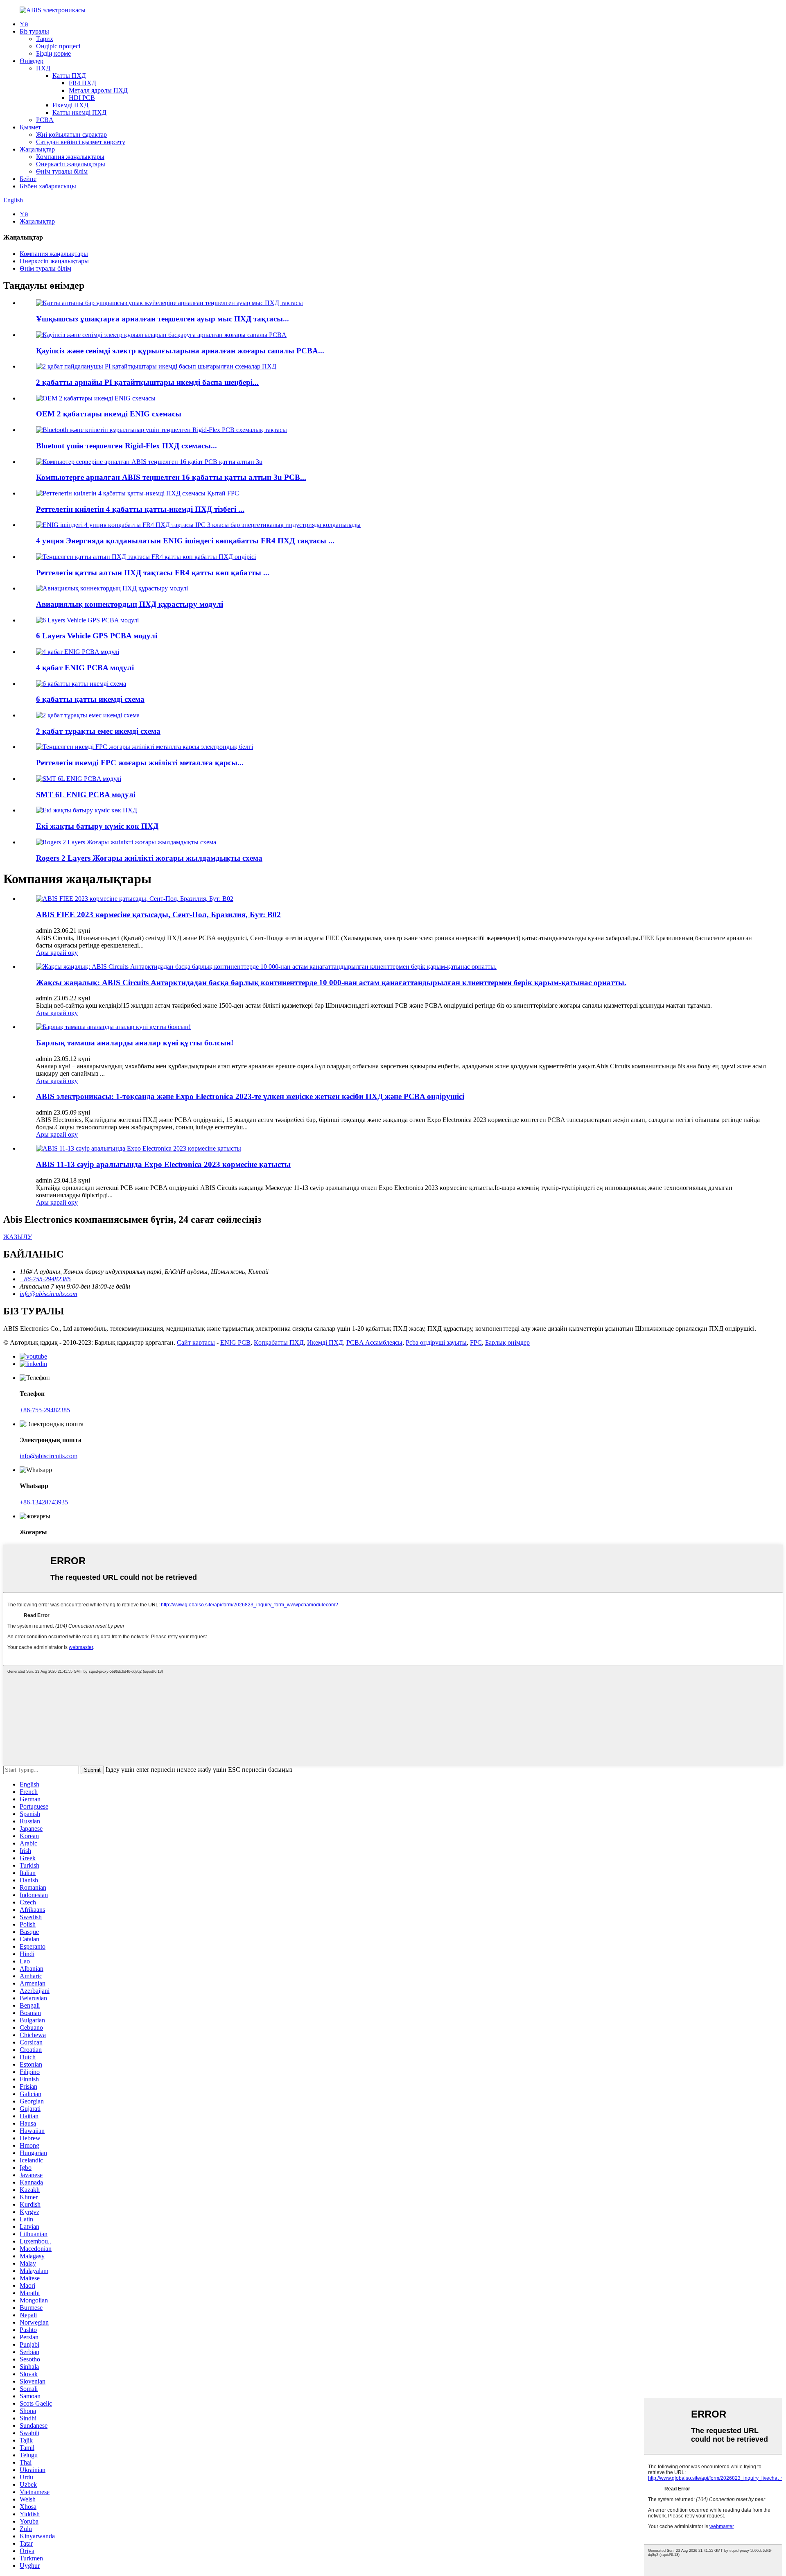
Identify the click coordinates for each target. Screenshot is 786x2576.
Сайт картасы (196, 1342)
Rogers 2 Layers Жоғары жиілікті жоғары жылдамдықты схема (149, 858)
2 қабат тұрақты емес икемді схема (98, 731)
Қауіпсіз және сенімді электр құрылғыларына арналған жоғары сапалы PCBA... (180, 351)
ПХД (43, 68)
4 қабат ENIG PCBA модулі (85, 668)
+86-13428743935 (44, 1502)
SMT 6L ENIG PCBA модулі (86, 795)
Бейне (28, 179)
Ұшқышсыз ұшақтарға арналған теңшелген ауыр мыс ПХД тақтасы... (163, 319)
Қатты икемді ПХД (79, 112)
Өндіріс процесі (58, 46)
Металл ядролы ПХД (98, 90)
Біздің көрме (53, 53)
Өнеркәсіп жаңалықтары (71, 164)
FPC (476, 1342)
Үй (24, 24)
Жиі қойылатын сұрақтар (71, 135)
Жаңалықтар (37, 149)
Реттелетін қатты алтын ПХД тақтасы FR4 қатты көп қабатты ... (153, 573)
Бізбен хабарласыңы (48, 186)
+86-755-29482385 (45, 1410)
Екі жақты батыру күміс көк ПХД (97, 826)
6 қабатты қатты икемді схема (90, 699)
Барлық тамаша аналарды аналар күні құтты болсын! (135, 1043)
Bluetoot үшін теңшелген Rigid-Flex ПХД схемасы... (126, 446)
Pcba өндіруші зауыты (436, 1342)
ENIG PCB (235, 1342)
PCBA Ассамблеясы (374, 1342)
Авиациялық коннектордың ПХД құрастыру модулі (130, 604)
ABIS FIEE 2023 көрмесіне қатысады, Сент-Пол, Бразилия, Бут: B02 (158, 915)
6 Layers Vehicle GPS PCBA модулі (97, 636)
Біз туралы (34, 31)
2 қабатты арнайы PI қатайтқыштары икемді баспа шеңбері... (147, 382)
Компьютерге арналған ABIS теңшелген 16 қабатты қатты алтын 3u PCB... (171, 477)
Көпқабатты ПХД (279, 1342)
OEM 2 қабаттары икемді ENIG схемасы (109, 414)
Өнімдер (32, 61)
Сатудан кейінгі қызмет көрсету (81, 142)
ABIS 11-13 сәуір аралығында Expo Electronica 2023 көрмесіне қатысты (163, 1164)
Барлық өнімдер (507, 1342)
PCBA (45, 120)
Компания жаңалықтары (70, 157)
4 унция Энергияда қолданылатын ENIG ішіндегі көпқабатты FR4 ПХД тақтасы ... (185, 541)
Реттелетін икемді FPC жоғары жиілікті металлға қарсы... (140, 763)
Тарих (45, 39)
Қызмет (30, 127)
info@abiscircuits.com (49, 1456)
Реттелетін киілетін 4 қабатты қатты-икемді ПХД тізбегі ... (140, 509)
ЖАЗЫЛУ (18, 1237)
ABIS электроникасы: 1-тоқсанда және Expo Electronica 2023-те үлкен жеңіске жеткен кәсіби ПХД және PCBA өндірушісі (250, 1096)
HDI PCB (82, 98)
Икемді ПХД (70, 105)
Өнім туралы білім (62, 171)
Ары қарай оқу (57, 953)
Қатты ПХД (69, 76)
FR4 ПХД (82, 83)
